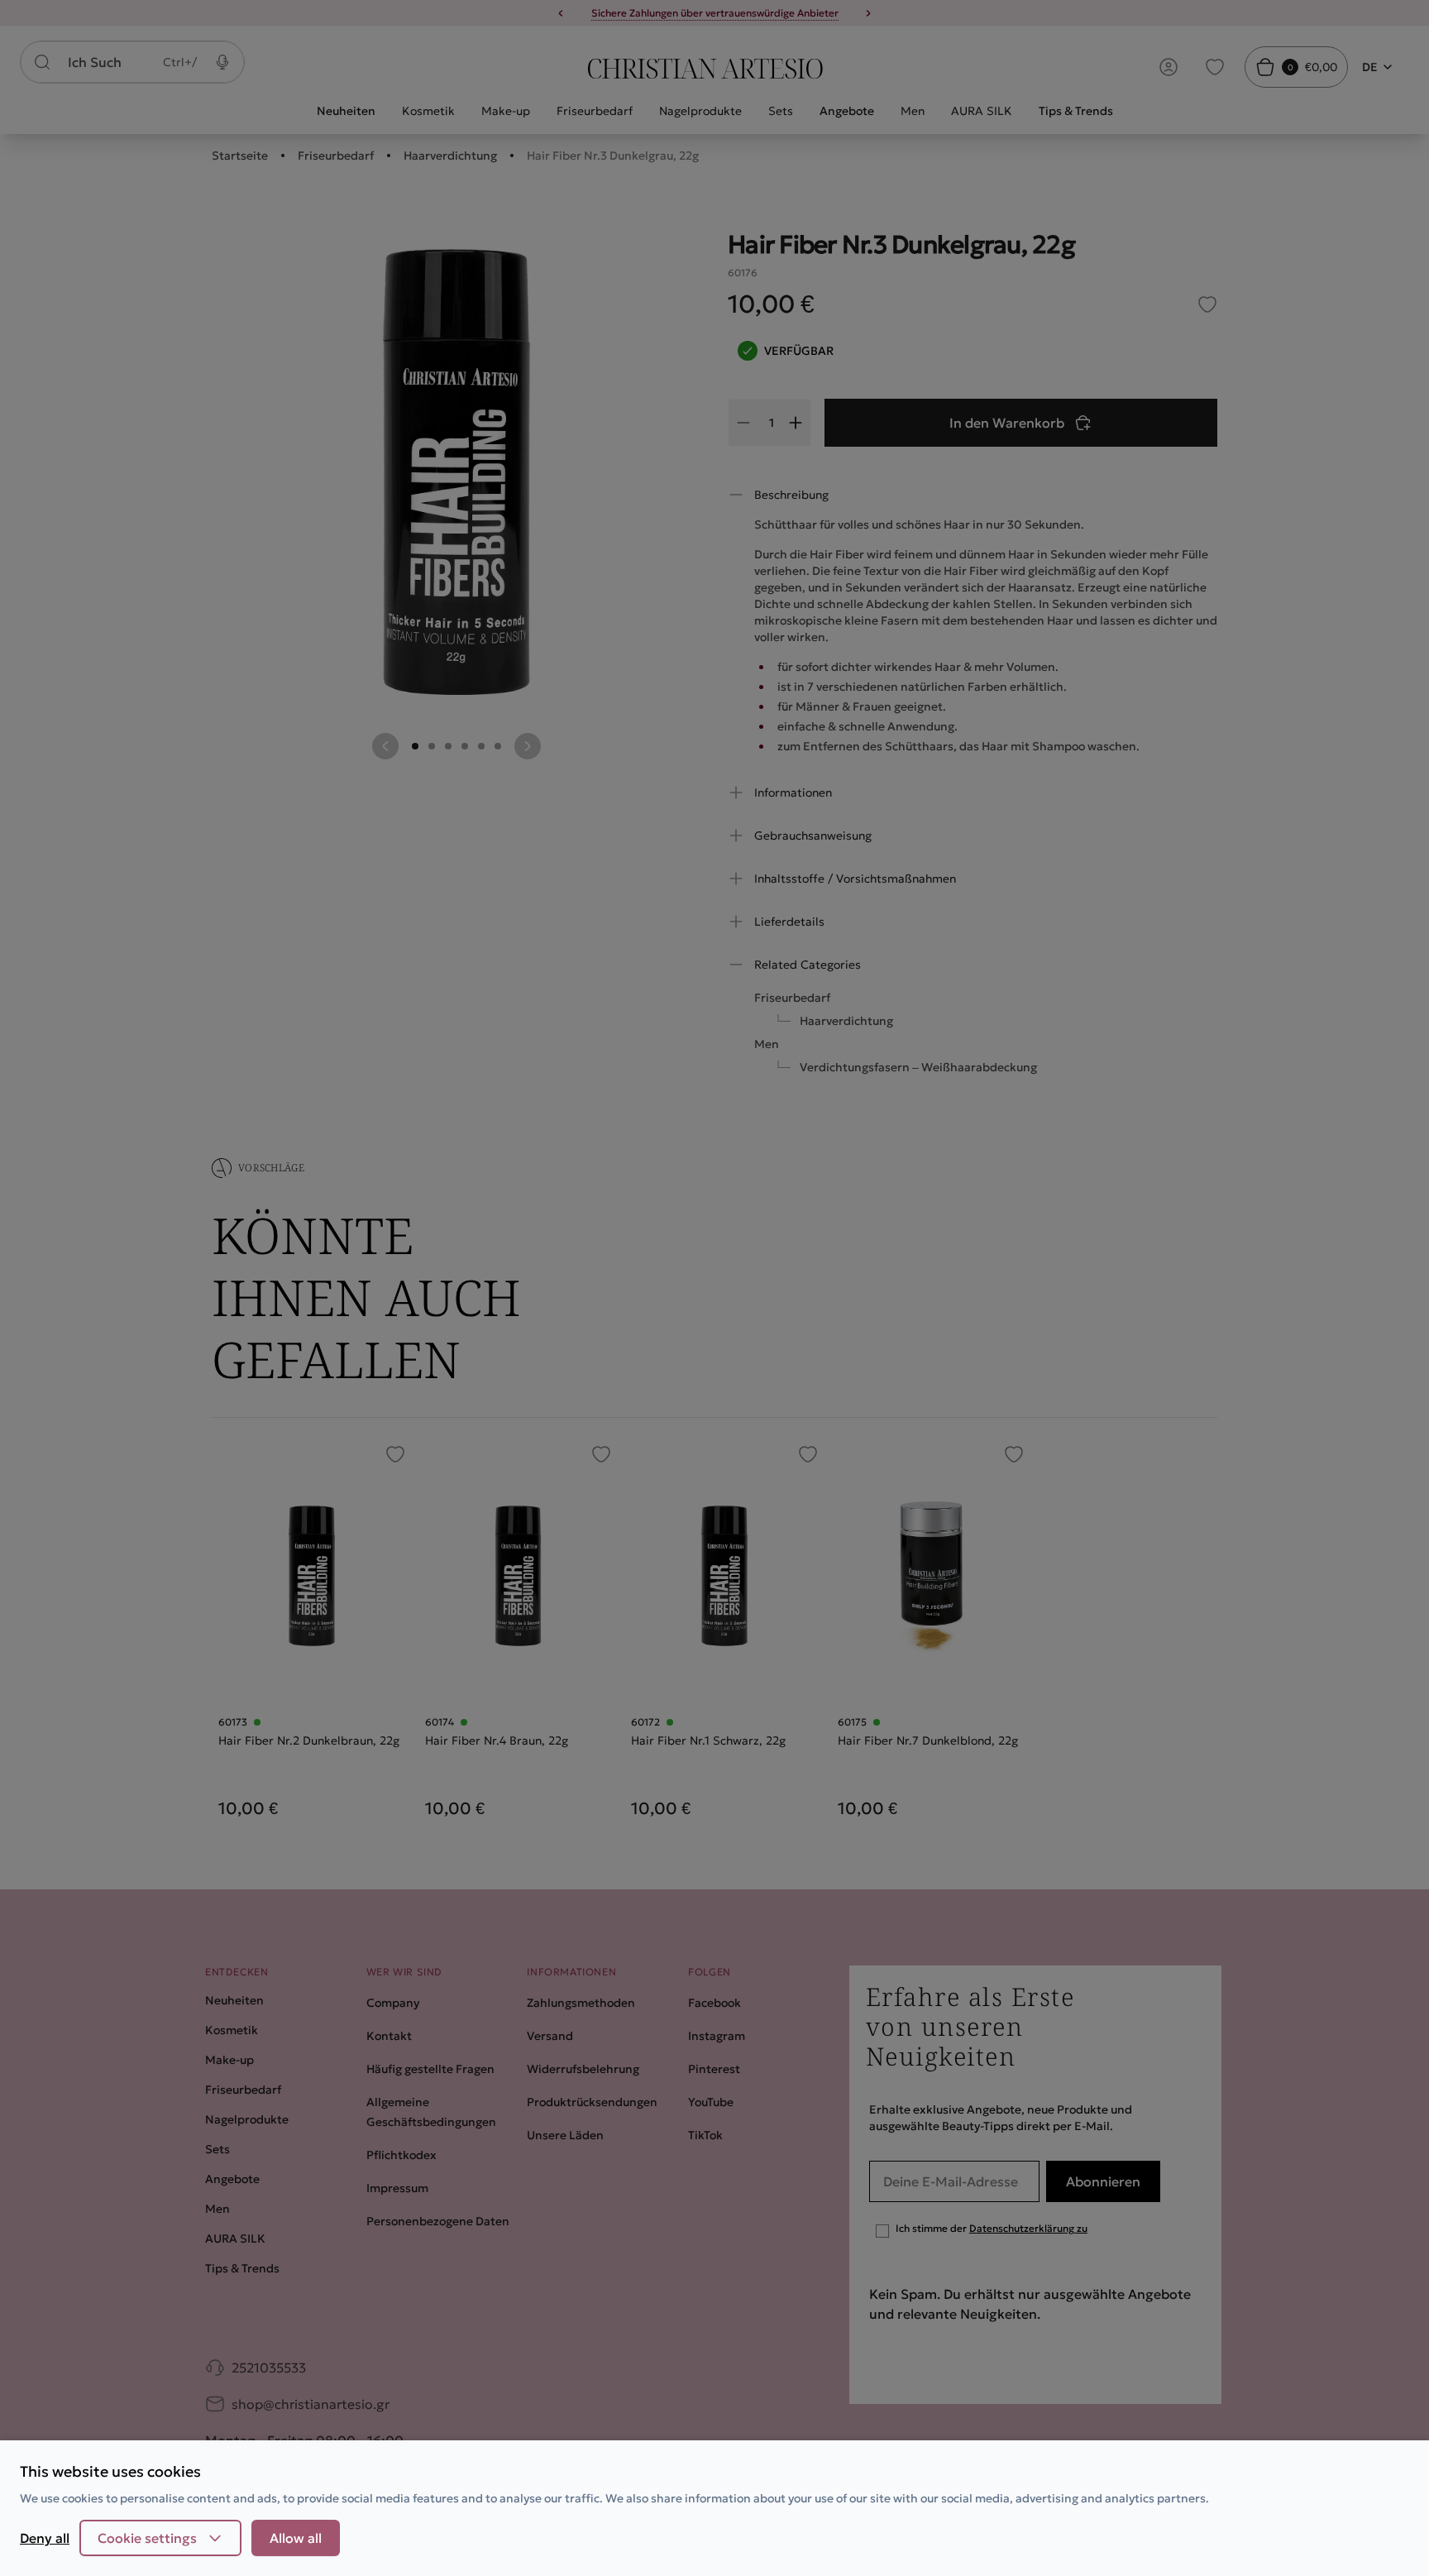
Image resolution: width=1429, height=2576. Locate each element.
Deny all (45, 2538)
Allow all (296, 2538)
